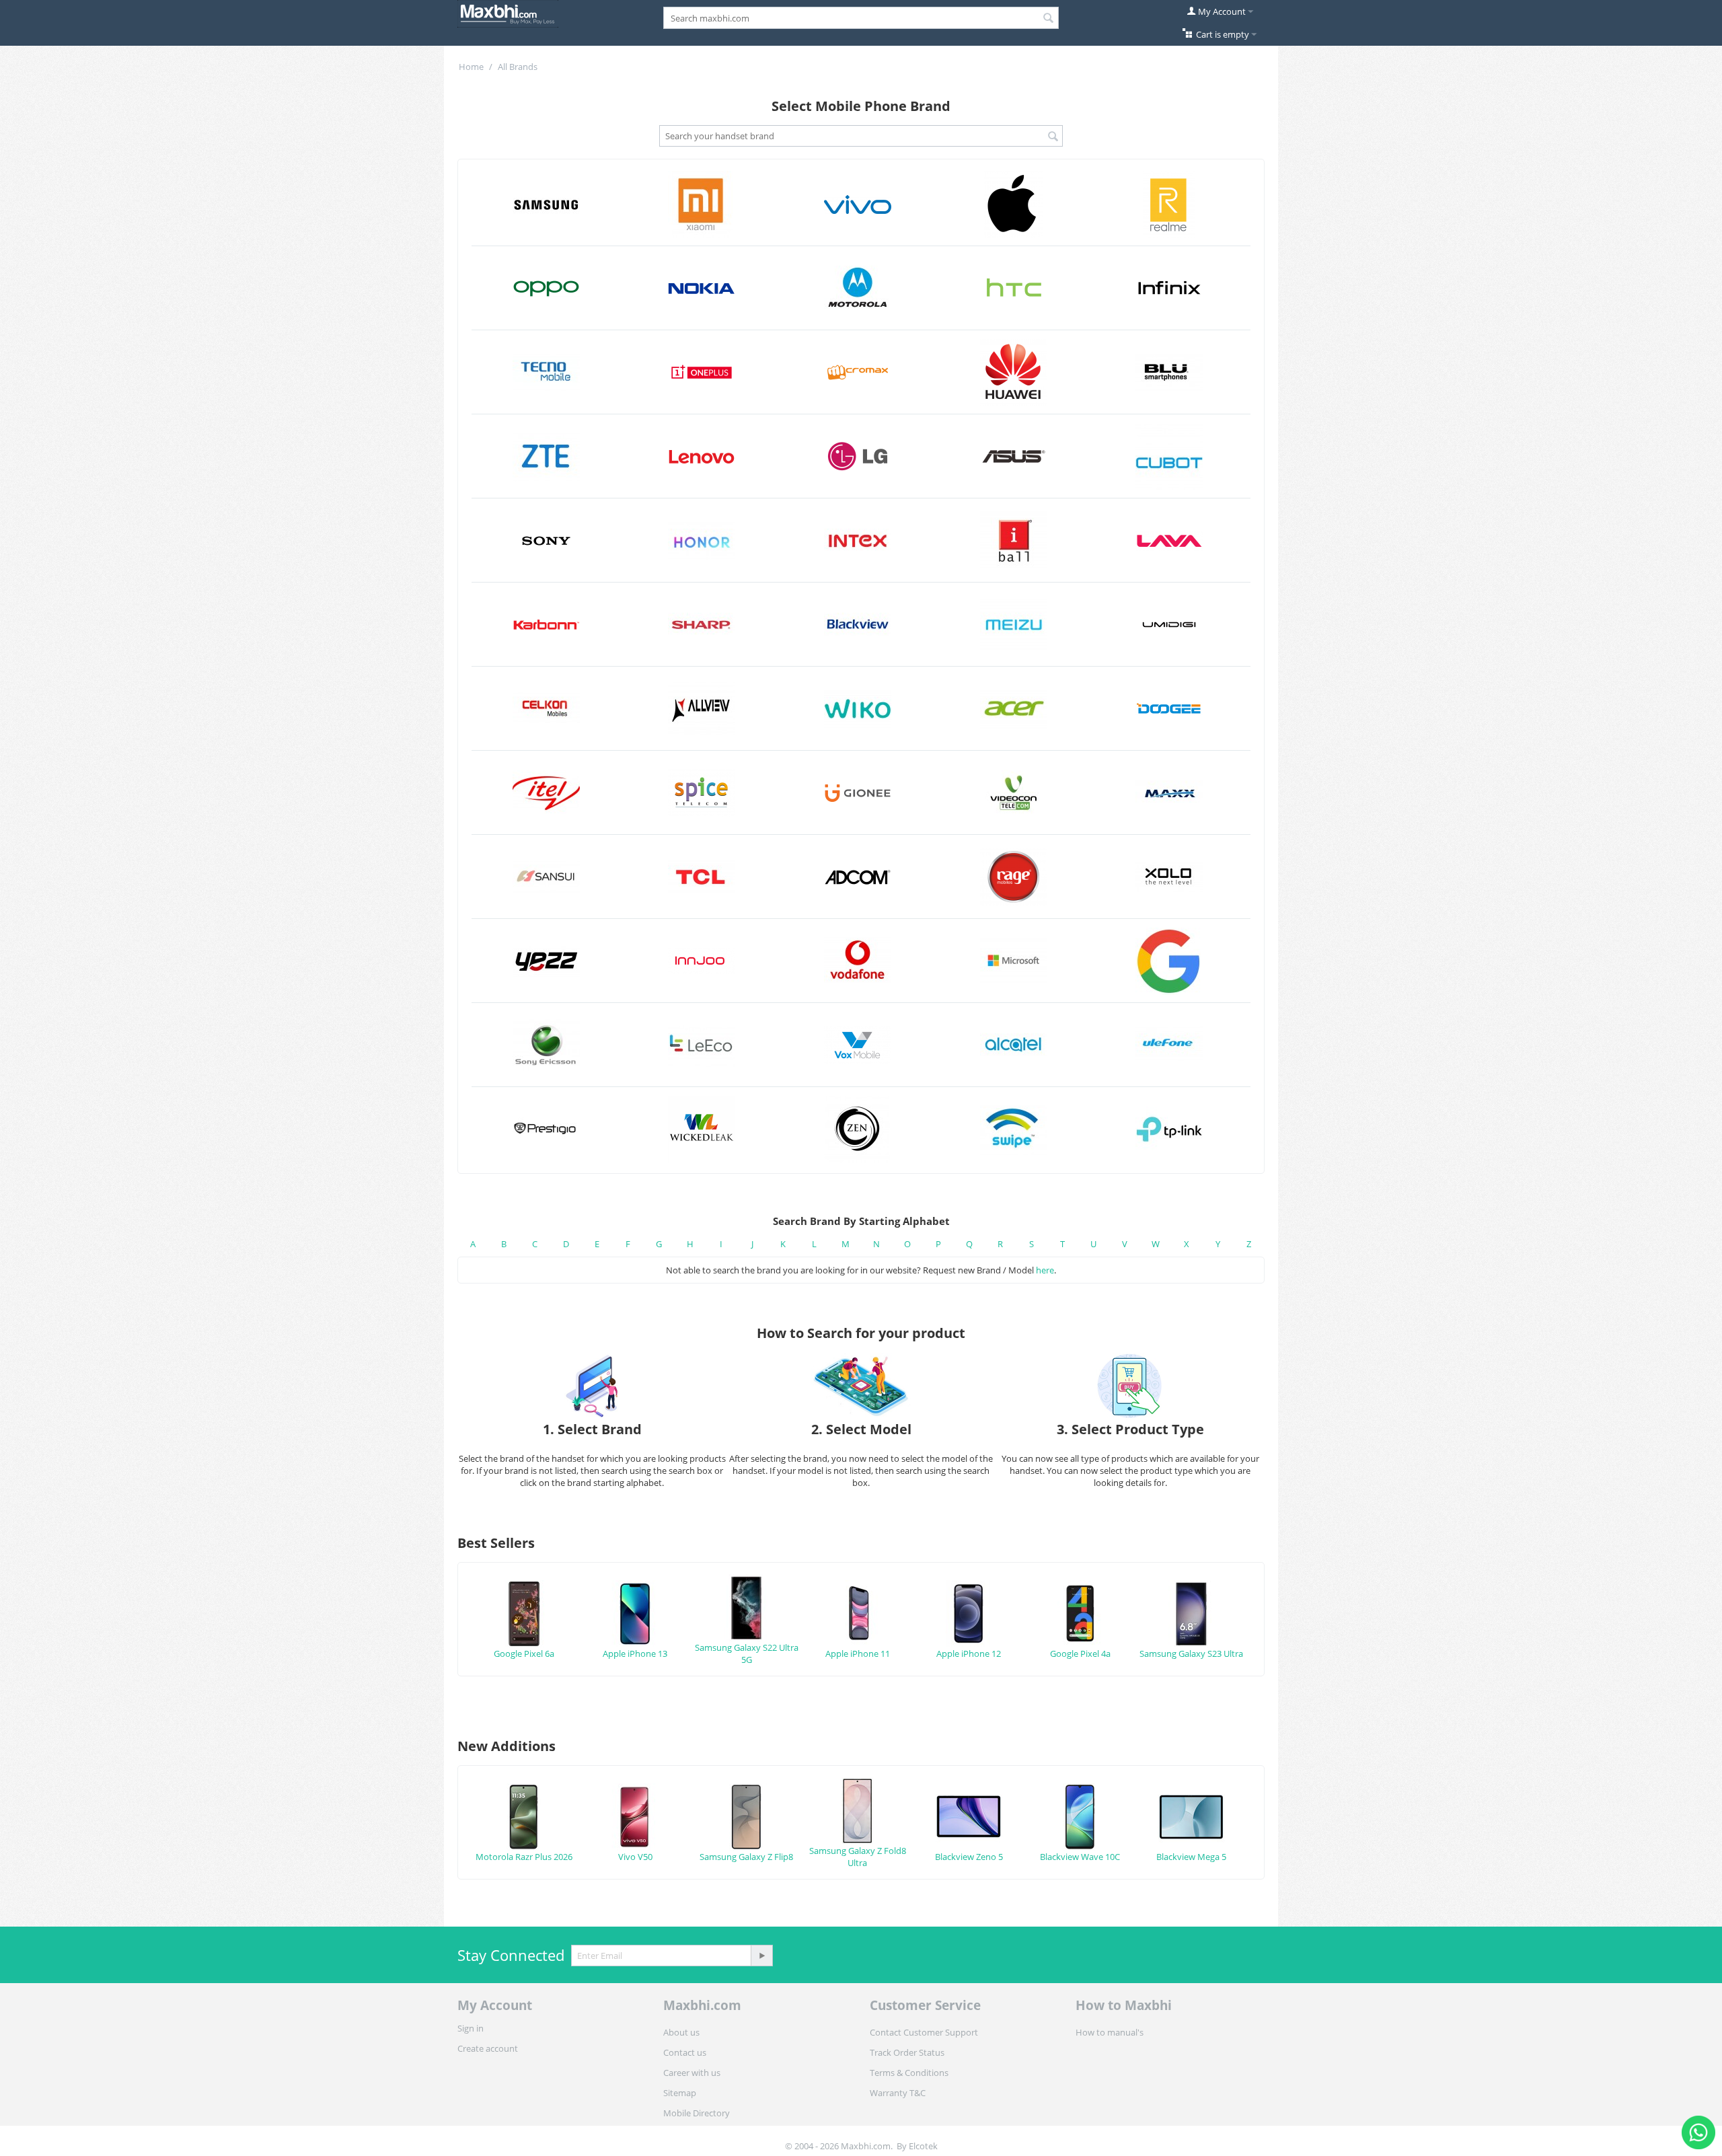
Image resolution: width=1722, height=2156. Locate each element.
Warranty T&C (898, 2093)
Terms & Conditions (909, 2073)
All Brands (518, 67)
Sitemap (680, 2093)
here (1045, 1270)
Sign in (471, 2028)
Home (471, 67)
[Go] (761, 1956)
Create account (488, 2048)
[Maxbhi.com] (508, 13)
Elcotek (923, 2146)
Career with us (692, 2073)
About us (681, 2032)
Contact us (685, 2052)
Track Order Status (907, 2052)
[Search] (1049, 19)
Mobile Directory (697, 2113)
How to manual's (1110, 2032)
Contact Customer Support (924, 2032)
